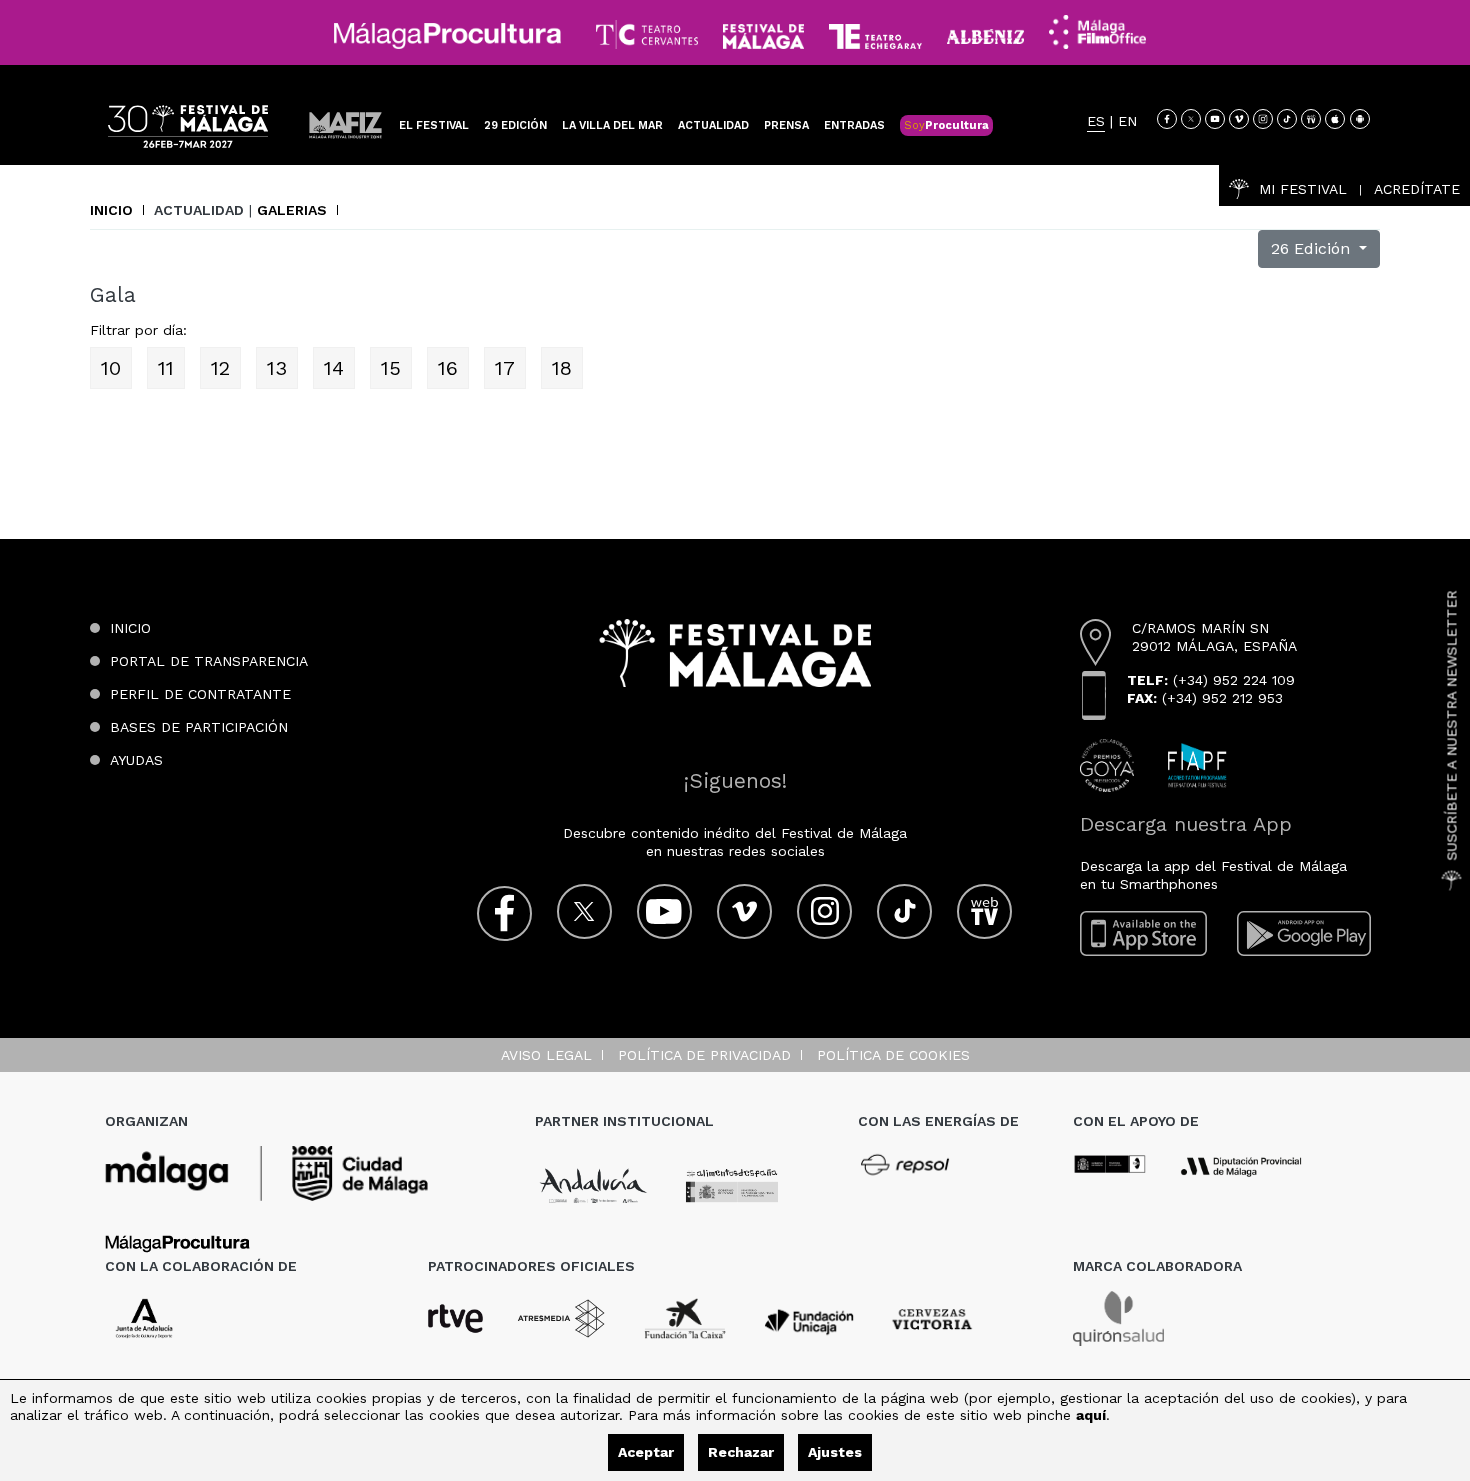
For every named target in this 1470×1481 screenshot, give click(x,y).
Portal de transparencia (209, 661)
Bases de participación (199, 727)
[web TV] (1311, 119)
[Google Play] (1304, 933)
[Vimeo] (1239, 119)
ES (1096, 121)
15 (391, 368)
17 (505, 368)
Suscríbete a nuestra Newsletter (1452, 726)
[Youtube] (1215, 119)
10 (111, 368)
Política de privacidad (704, 1055)
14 (334, 368)
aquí (1091, 1415)
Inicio (111, 210)
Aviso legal (546, 1055)
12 (220, 368)
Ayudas (136, 760)
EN (1127, 121)
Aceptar (646, 1452)
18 (562, 368)
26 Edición (1313, 248)
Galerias (292, 210)
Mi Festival (1303, 189)
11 (166, 368)
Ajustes (835, 1452)
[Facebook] (1167, 119)
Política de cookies (893, 1055)
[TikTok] (1287, 119)
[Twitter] (1191, 119)
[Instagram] (1263, 119)
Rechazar (741, 1452)
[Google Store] (1360, 119)
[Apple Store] (1335, 119)
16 (448, 368)
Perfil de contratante (200, 694)
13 (277, 368)
